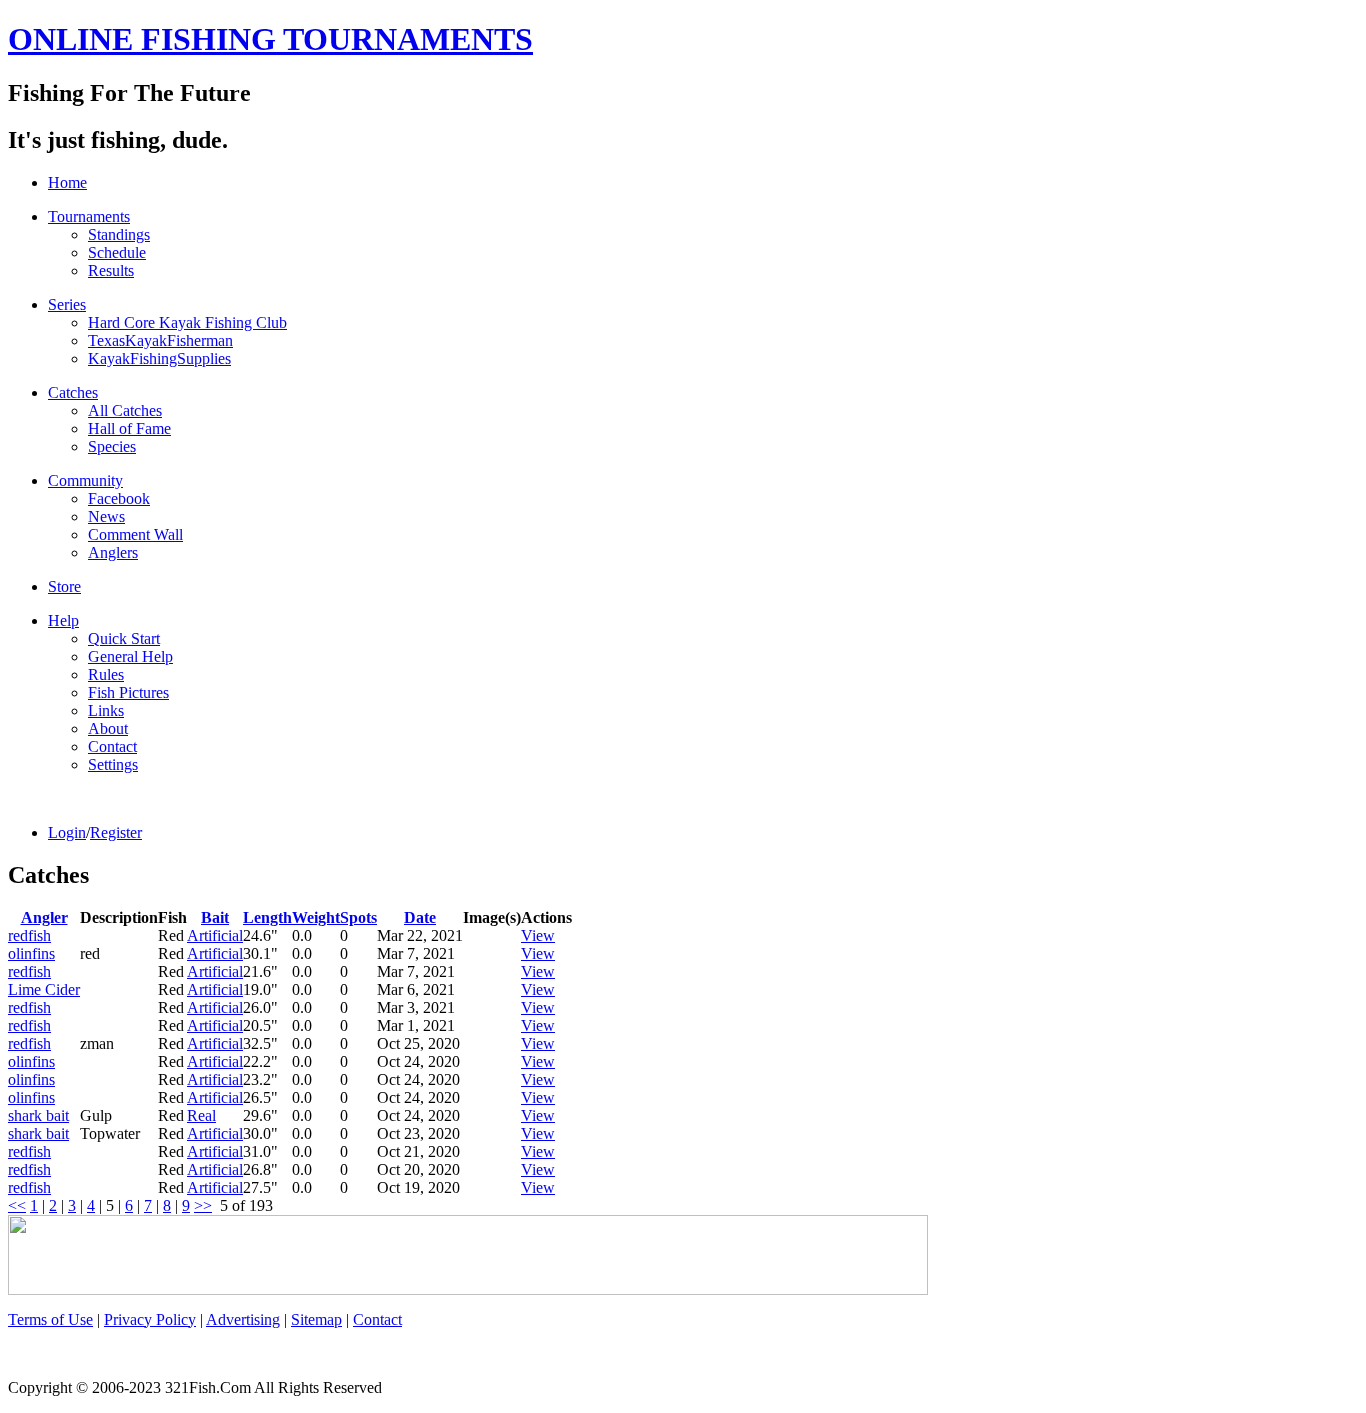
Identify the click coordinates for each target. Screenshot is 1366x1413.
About (108, 728)
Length (267, 917)
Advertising (243, 1319)
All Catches (125, 410)
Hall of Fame (129, 428)
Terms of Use (50, 1319)
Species (112, 446)
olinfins (31, 953)
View (538, 935)
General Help (130, 656)
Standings (119, 234)
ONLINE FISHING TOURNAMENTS (270, 39)
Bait (215, 917)
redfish (29, 935)
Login (67, 832)
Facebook (119, 498)
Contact (112, 746)
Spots (358, 917)
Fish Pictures (128, 692)
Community (85, 480)
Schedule (117, 252)
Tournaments (89, 216)
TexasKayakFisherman (160, 340)
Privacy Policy (150, 1319)
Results (111, 270)
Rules (106, 674)
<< (17, 1205)
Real (201, 1115)
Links (106, 710)
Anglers (113, 552)
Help (63, 620)
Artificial (215, 935)
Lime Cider (44, 989)
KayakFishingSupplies (159, 358)
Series (67, 304)
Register (116, 832)
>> (203, 1205)
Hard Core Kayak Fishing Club (187, 322)
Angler (44, 917)
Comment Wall (135, 534)
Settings (113, 764)
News (106, 516)
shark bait (38, 1115)
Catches (73, 392)
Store (64, 586)
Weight (316, 917)
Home (67, 182)
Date (420, 917)
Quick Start (124, 638)
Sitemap (316, 1319)
